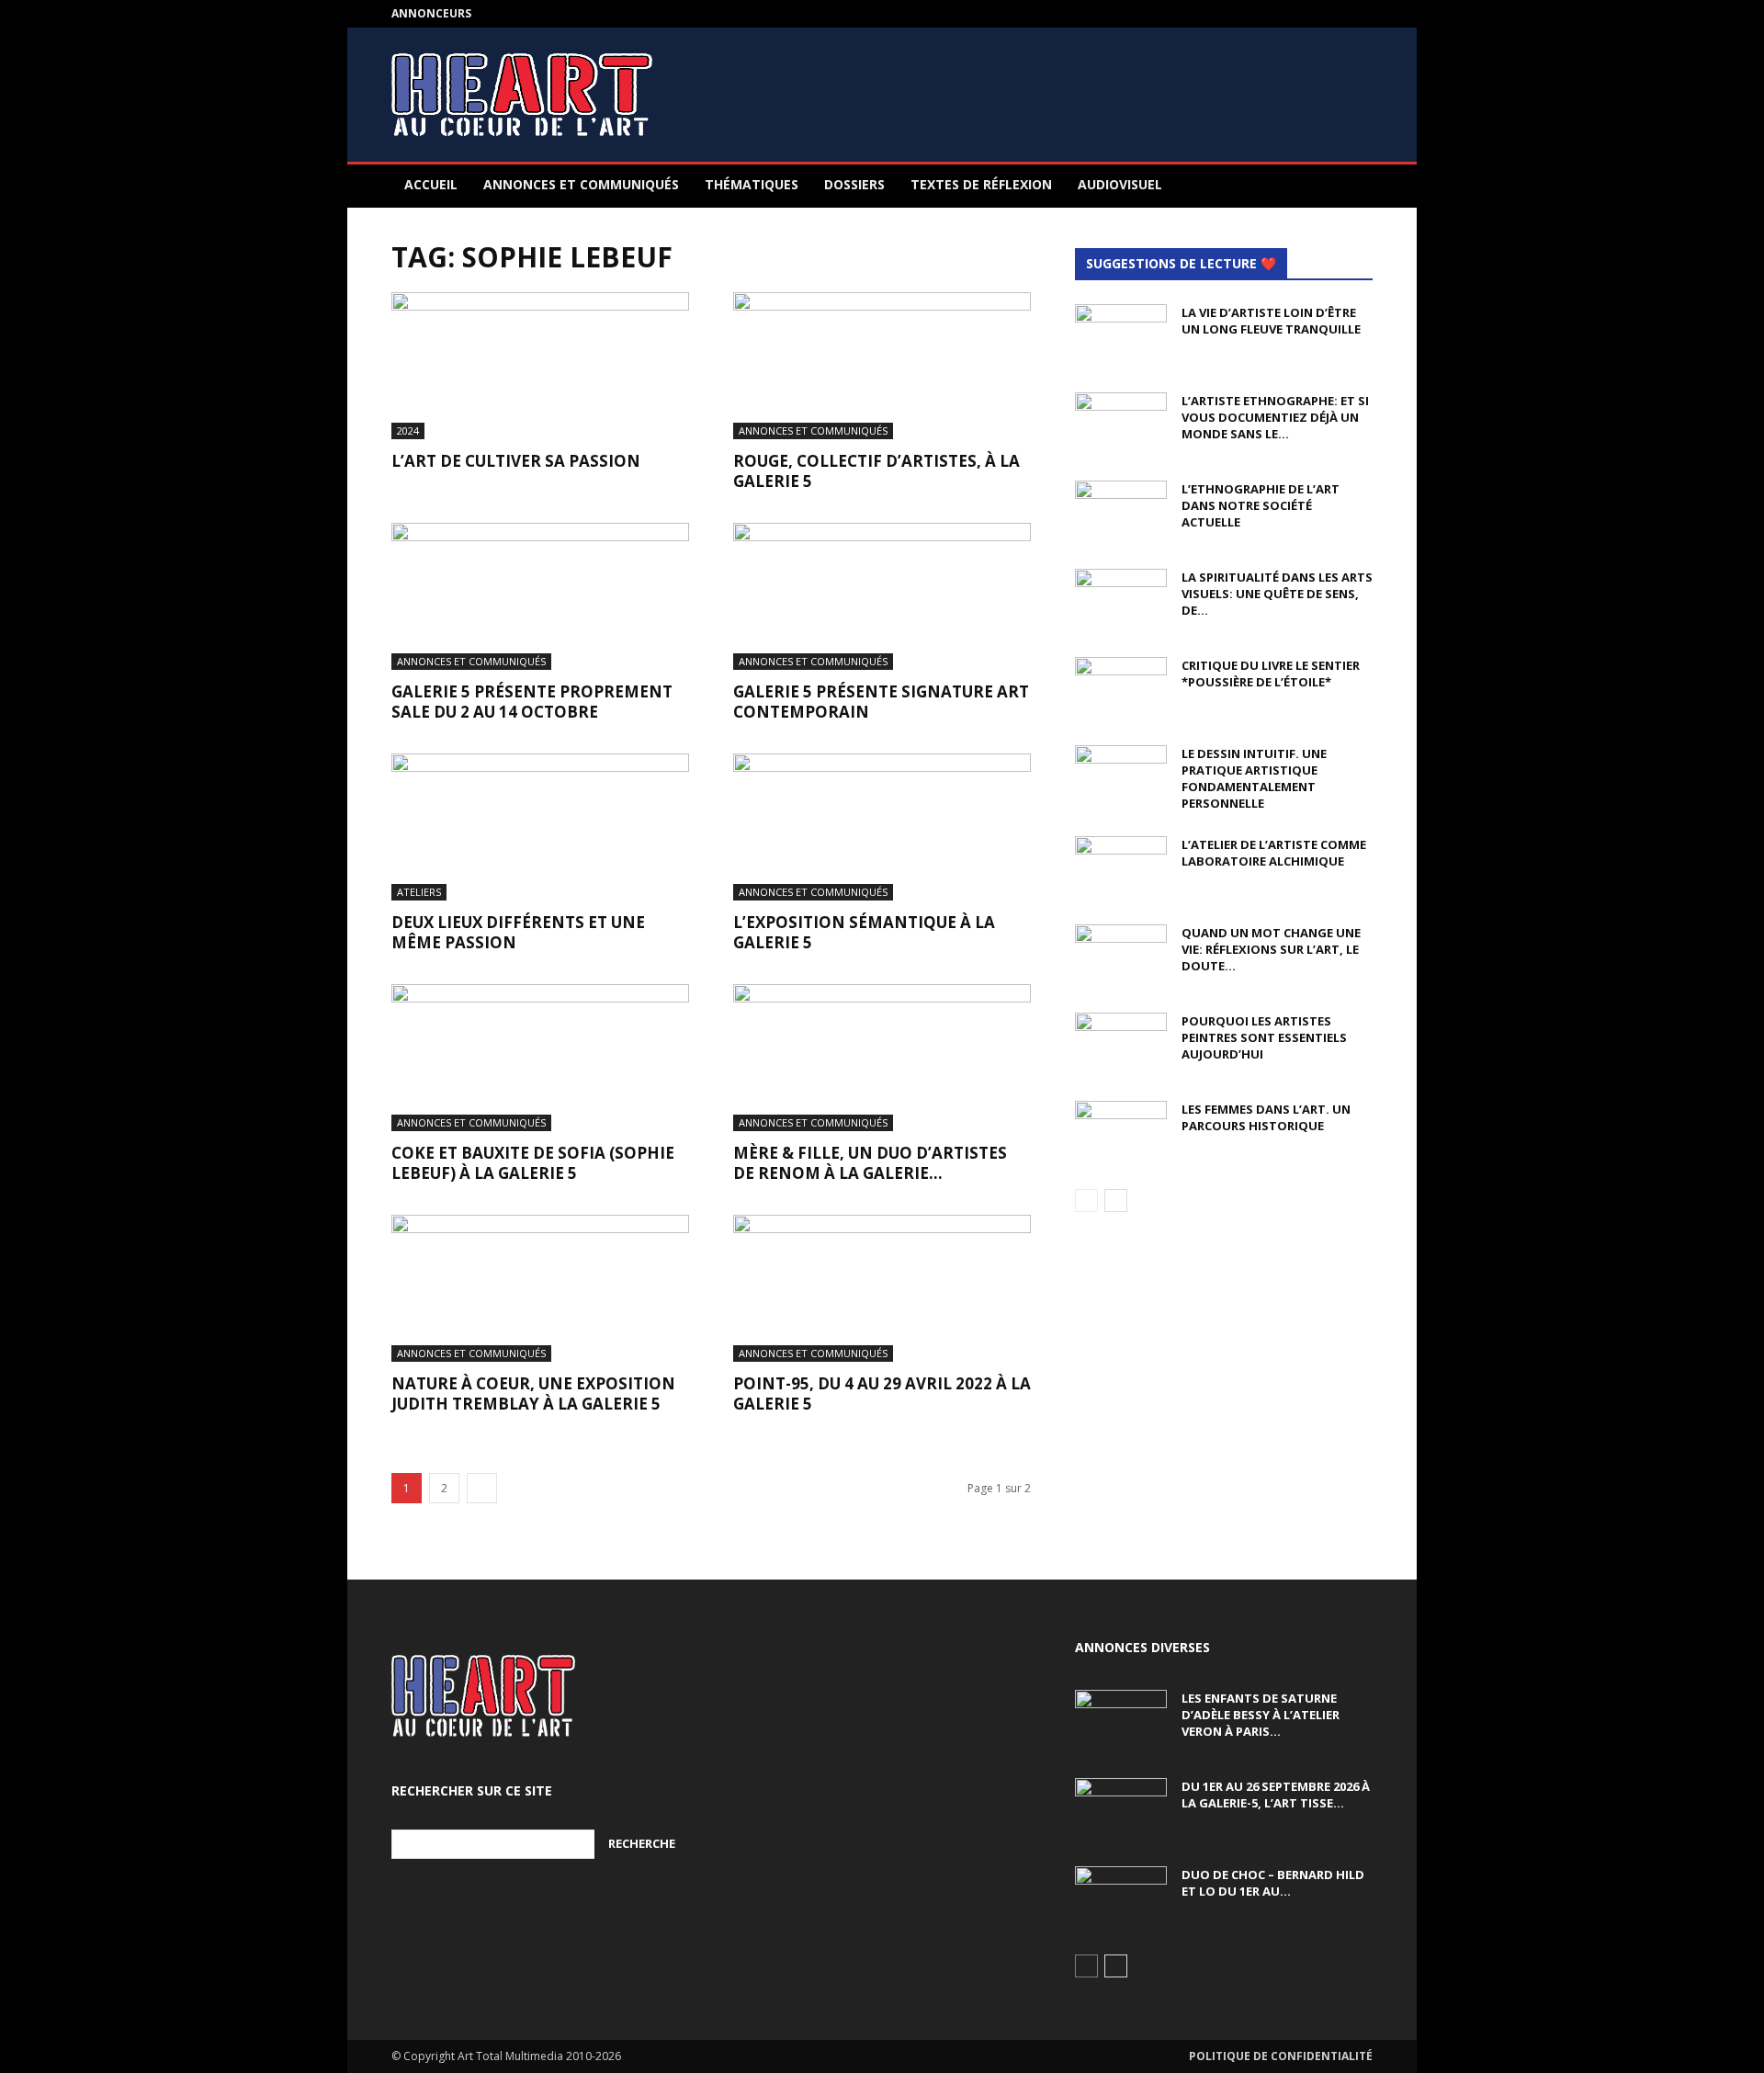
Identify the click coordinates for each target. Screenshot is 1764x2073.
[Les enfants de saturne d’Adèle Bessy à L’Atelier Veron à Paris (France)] (1121, 1722)
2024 (408, 430)
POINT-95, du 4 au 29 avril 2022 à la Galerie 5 (882, 1393)
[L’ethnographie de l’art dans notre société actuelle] (1121, 513)
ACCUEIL (431, 184)
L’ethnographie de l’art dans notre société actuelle (1261, 505)
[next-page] (482, 1488)
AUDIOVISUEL (1120, 184)
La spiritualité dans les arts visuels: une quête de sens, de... (1277, 594)
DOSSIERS (854, 184)
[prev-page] (1086, 1201)
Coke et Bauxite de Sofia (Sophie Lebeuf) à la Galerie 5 (533, 1163)
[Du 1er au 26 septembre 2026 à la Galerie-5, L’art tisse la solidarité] (1121, 1810)
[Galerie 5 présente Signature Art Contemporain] (882, 596)
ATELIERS (419, 892)
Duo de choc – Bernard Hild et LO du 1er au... (1273, 1883)
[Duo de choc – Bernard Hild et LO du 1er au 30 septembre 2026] (1121, 1898)
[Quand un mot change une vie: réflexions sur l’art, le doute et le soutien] (1121, 957)
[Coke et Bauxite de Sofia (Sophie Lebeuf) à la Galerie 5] (540, 1058)
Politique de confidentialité (1281, 2056)
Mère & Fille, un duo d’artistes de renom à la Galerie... (870, 1163)
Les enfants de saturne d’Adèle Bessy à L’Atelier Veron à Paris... (1261, 1715)
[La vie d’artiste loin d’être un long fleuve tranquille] (1121, 336)
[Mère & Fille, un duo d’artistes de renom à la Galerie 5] (882, 1058)
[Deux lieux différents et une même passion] (540, 827)
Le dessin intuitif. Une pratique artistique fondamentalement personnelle (1254, 778)
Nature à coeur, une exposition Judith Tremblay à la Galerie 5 (533, 1393)
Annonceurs (431, 13)
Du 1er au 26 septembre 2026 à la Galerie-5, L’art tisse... (1276, 1795)
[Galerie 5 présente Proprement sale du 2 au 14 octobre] (540, 596)
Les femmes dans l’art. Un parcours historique (1266, 1117)
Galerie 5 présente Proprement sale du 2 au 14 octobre (532, 702)
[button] (1351, 186)
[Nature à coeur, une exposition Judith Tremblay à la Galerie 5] (540, 1288)
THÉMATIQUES (752, 184)
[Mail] (1359, 14)
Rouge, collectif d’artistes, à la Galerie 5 (876, 471)
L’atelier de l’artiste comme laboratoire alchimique (1274, 853)
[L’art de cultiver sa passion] (540, 366)
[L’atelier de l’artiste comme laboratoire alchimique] (1121, 868)
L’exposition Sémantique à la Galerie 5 (864, 932)
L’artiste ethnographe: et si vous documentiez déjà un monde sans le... (1275, 417)
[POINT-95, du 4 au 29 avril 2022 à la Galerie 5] (882, 1288)
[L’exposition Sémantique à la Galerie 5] (882, 827)
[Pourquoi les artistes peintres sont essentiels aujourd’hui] (1121, 1045)
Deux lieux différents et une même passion (518, 932)
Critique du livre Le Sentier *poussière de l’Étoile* (1271, 674)
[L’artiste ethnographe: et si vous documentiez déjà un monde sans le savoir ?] (1121, 425)
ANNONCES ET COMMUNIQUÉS (581, 184)
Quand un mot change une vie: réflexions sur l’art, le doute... (1271, 949)
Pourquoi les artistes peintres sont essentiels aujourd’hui (1264, 1037)
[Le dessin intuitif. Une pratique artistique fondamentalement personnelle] (1121, 777)
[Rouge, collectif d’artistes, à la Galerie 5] (882, 366)
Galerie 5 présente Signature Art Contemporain (881, 702)
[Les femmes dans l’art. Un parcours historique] (1121, 1133)
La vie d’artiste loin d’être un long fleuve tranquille (1271, 321)
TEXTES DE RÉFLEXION (981, 184)
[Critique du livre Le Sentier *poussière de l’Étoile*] (1121, 689)
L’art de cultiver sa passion (516, 461)
